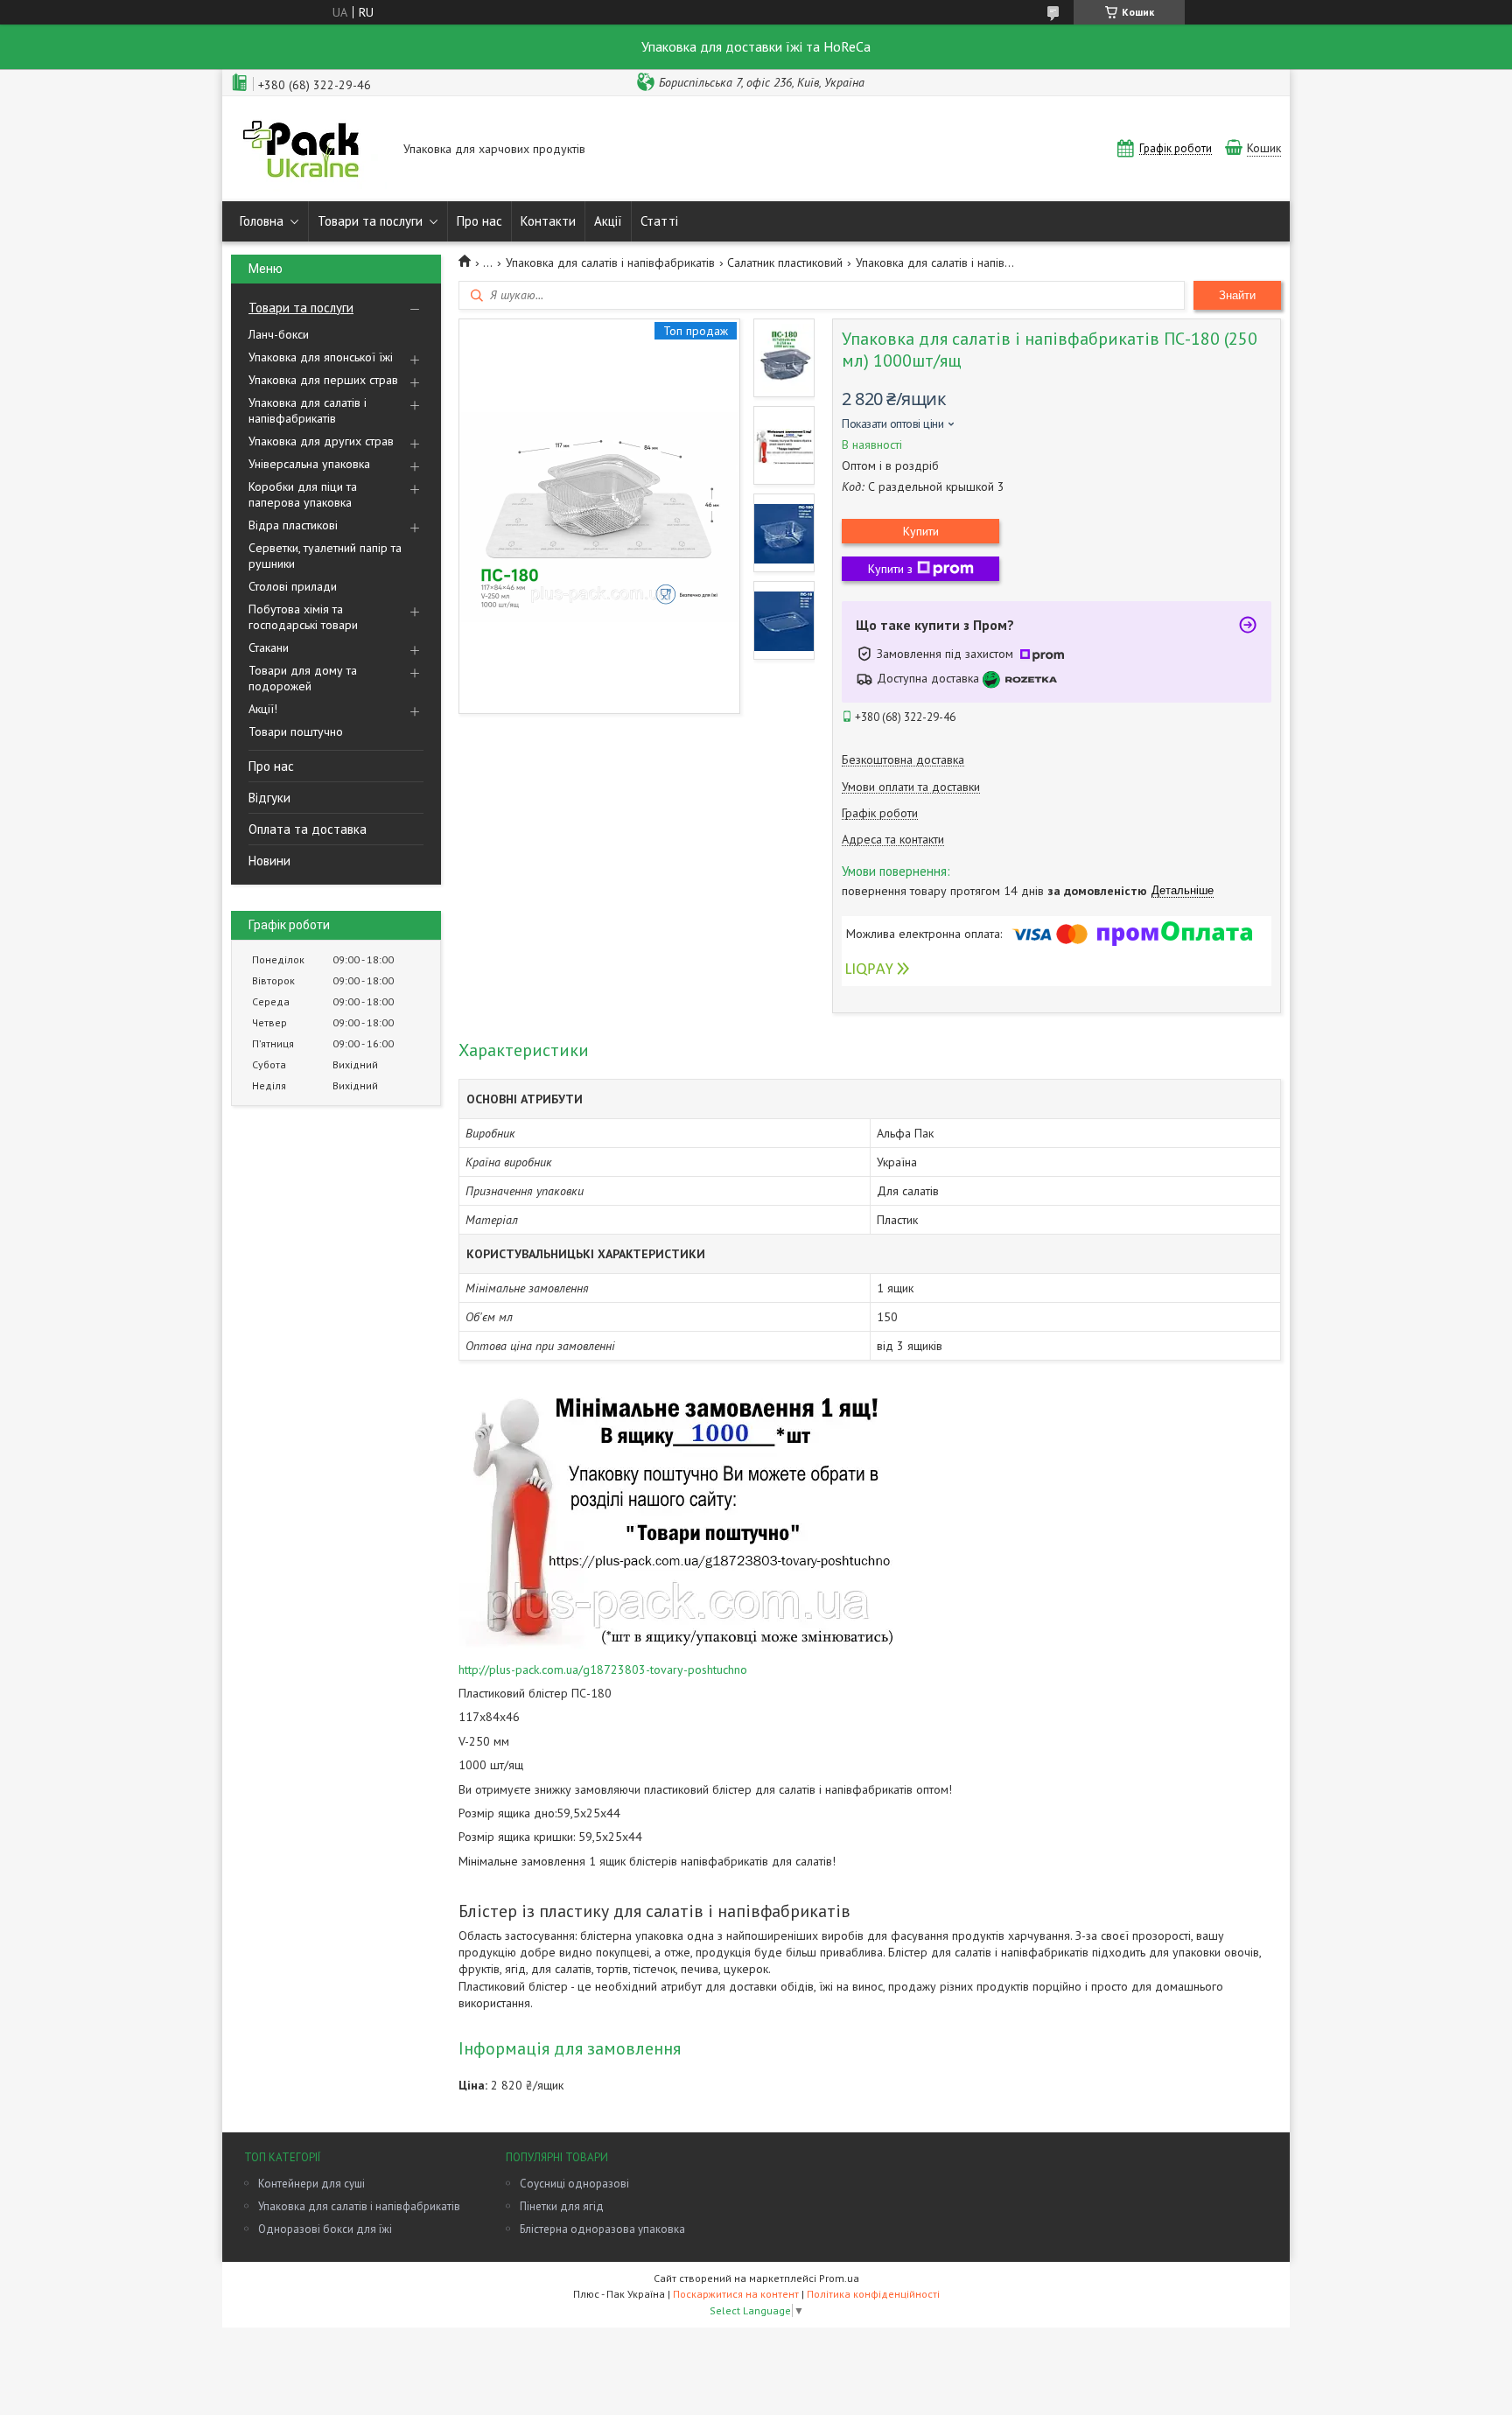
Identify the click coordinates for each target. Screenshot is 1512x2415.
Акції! (263, 709)
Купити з (890, 569)
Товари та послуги (370, 221)
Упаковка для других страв (321, 441)
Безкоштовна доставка (903, 760)
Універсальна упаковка (309, 464)
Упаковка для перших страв (323, 380)
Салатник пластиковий (785, 262)
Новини (269, 861)
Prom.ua (839, 2278)
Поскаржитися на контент (736, 2294)
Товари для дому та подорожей (303, 678)
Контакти (548, 221)
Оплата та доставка (308, 829)
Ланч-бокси (279, 334)
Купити (921, 531)
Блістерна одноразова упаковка (602, 2229)
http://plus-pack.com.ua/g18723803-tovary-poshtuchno (603, 1669)
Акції (608, 221)
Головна (262, 221)
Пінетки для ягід (562, 2206)
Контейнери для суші (311, 2184)
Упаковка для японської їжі (321, 357)
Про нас (479, 221)
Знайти (1237, 295)
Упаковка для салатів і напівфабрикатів (308, 410)
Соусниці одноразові (574, 2184)
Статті (659, 221)
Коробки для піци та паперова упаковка (303, 494)
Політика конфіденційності (873, 2294)
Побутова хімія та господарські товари (303, 617)
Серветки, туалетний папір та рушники (325, 556)
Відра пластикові (293, 525)
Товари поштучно (296, 731)
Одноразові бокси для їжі (325, 2229)
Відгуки (269, 798)
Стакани (269, 647)
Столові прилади (293, 586)
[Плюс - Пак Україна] (309, 150)
